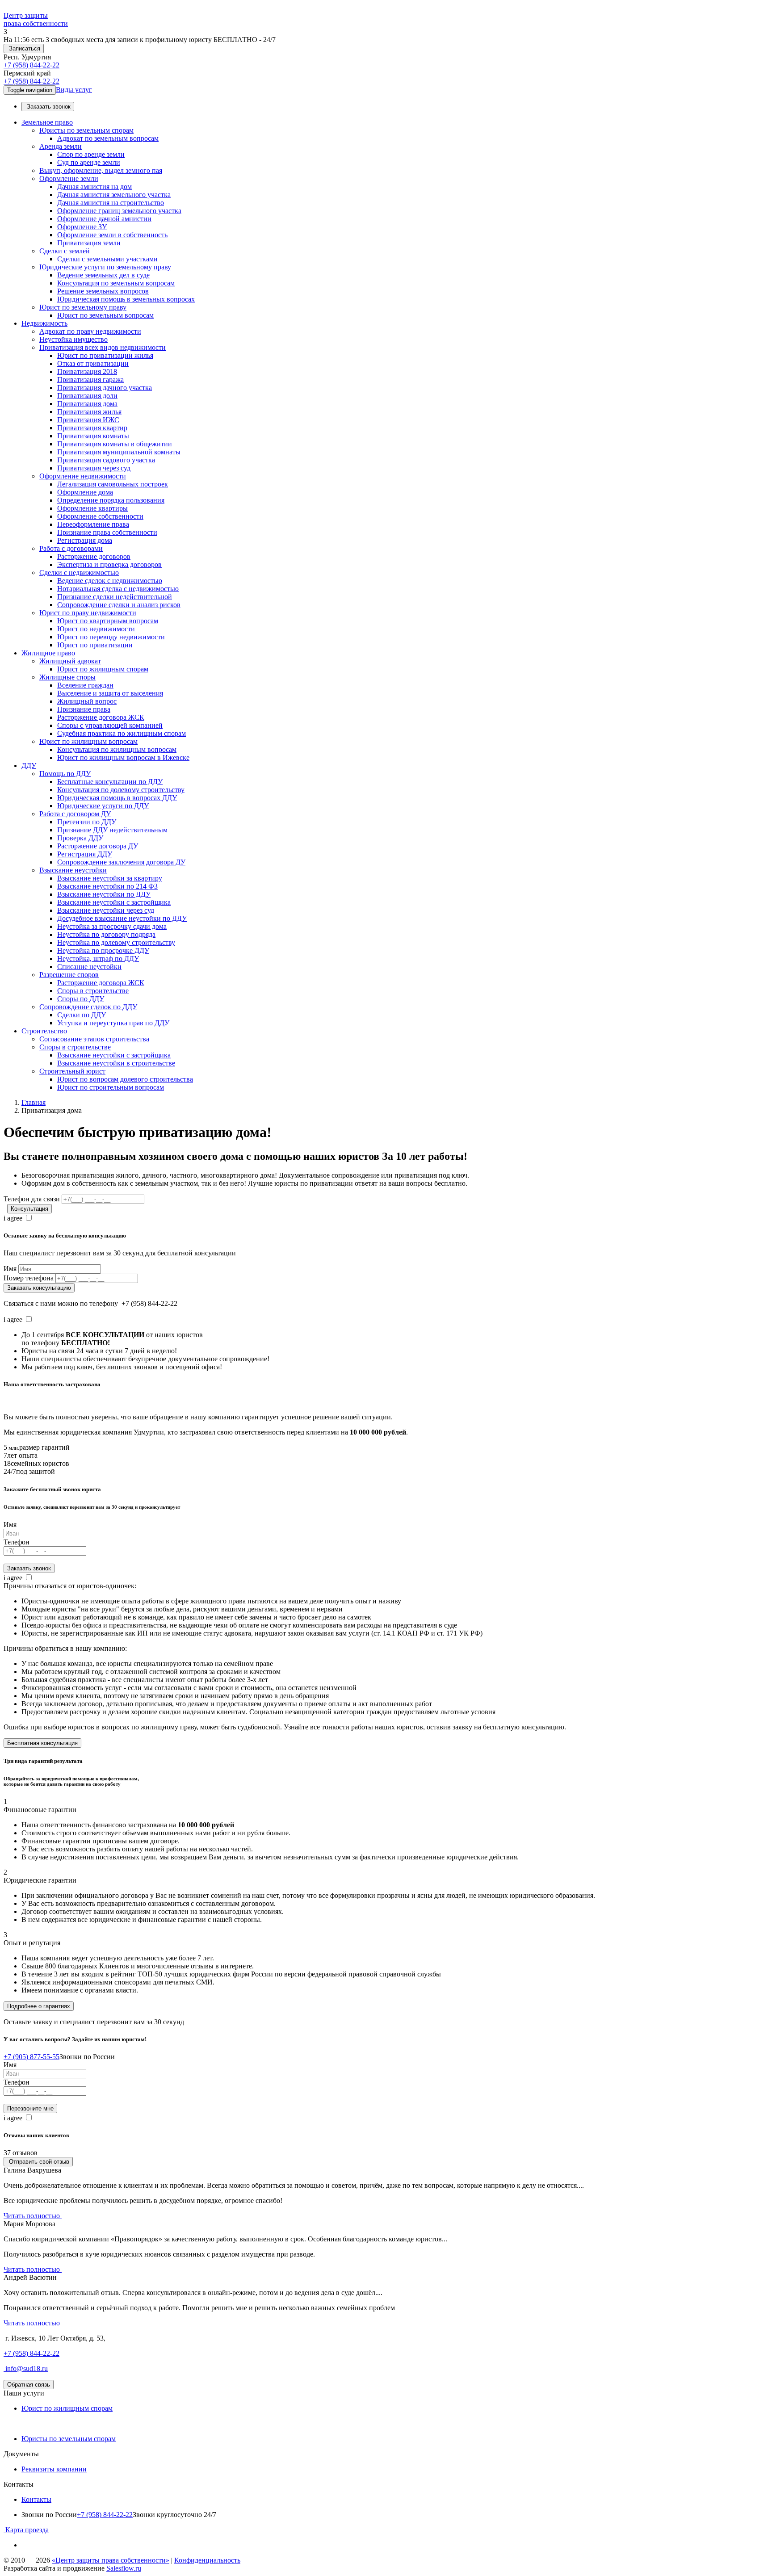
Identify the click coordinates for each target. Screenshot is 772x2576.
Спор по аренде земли (91, 154)
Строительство (44, 1031)
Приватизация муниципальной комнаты (119, 452)
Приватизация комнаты (93, 436)
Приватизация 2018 (87, 371)
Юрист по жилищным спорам (103, 669)
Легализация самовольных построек (113, 484)
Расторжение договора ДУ (98, 846)
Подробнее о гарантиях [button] (39, 2006)
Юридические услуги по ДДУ (103, 806)
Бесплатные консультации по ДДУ (110, 782)
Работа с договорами (71, 548)
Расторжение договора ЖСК (101, 717)
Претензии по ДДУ (87, 822)
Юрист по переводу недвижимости (111, 637)
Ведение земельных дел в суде (103, 275)
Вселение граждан (85, 685)
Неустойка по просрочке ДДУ (103, 950)
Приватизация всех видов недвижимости (103, 347)
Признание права (84, 709)
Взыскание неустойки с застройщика (114, 902)
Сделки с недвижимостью (79, 573)
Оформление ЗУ (82, 227)
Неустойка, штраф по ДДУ (98, 959)
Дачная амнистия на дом (94, 187)
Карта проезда (26, 2530)
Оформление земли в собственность (112, 235)
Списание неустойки (89, 967)
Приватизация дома (87, 404)
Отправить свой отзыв (38, 2162)
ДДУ (29, 766)
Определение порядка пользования (111, 500)
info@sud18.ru (26, 2368)
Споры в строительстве (93, 991)
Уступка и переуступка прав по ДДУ (113, 1023)
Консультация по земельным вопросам (116, 283)
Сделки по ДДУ (82, 1015)
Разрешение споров (69, 975)
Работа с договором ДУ (75, 814)
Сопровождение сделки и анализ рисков (119, 605)
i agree (13, 1218)
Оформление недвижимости (83, 476)
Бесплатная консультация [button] (42, 1743)
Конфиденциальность (207, 2560)
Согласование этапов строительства (94, 1039)
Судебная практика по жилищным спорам (122, 733)
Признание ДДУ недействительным (112, 830)
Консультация (29, 1209)
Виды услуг (74, 90)
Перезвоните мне (30, 2108)
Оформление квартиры (92, 508)
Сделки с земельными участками (107, 259)
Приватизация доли (87, 396)
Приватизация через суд (94, 468)
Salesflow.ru (124, 2568)
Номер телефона (29, 1278)
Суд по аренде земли (89, 162)
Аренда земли (61, 146)
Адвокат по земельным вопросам (108, 138)
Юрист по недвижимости (96, 629)
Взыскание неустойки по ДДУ (104, 894)
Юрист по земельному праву (83, 307)
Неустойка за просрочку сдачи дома (112, 926)
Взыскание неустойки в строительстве (116, 1063)
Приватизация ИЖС (88, 420)
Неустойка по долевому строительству (116, 942)
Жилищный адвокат (70, 661)
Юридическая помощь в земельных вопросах (126, 299)
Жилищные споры (67, 677)
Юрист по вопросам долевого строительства (125, 1079)
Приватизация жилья (89, 412)
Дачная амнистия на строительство (111, 203)
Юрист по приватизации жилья (105, 355)
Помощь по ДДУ (65, 774)
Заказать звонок (48, 107)
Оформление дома (85, 492)
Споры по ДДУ (81, 999)
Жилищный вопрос (87, 701)
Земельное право (47, 122)
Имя (10, 1269)
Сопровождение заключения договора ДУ (121, 862)
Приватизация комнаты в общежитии (115, 444)
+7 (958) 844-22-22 (31, 65)
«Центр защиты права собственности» (111, 2560)
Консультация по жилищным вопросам (117, 749)
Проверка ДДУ (80, 838)
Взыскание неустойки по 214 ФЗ (107, 886)
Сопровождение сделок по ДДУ (88, 1007)
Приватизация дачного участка (105, 388)
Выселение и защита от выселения (110, 693)
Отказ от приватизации (93, 363)
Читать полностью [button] (33, 2216)
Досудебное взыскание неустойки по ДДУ (122, 918)
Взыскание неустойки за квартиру (110, 878)
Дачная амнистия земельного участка (114, 195)
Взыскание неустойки (73, 870)
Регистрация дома (85, 540)
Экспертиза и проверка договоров (109, 564)
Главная (34, 1102)
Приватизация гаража (90, 380)
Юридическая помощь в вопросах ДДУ (117, 798)
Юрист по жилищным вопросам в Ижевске (123, 757)
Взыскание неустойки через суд (106, 910)
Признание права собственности (107, 532)
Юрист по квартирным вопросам (108, 621)
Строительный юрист (72, 1071)
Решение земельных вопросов (103, 291)
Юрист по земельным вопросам (105, 315)
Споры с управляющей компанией (110, 725)
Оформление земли (69, 178)
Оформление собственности (100, 516)
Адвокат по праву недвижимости (90, 331)
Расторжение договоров (94, 556)
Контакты (36, 2499)
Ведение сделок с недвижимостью (110, 581)
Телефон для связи (32, 1199)
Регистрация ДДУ (85, 854)
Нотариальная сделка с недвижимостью (118, 589)
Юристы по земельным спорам (86, 130)
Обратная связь (29, 2385)
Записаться (24, 48)
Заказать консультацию (39, 1288)
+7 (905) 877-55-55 (31, 2057)
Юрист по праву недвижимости (88, 613)
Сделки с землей (65, 251)
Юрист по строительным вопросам (111, 1087)
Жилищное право (48, 653)
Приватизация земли (89, 243)
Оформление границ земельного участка (119, 211)
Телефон (17, 1542)
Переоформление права (93, 524)
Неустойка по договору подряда (106, 934)
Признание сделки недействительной (115, 597)
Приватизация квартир (92, 428)
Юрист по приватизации (95, 645)
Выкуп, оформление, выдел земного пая (101, 170)
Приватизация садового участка (106, 460)
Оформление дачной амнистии (104, 219)
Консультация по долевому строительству (121, 790)
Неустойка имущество (73, 339)
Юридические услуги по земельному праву (105, 267)
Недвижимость (44, 323)
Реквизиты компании (54, 2469)
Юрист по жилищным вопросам (88, 741)
